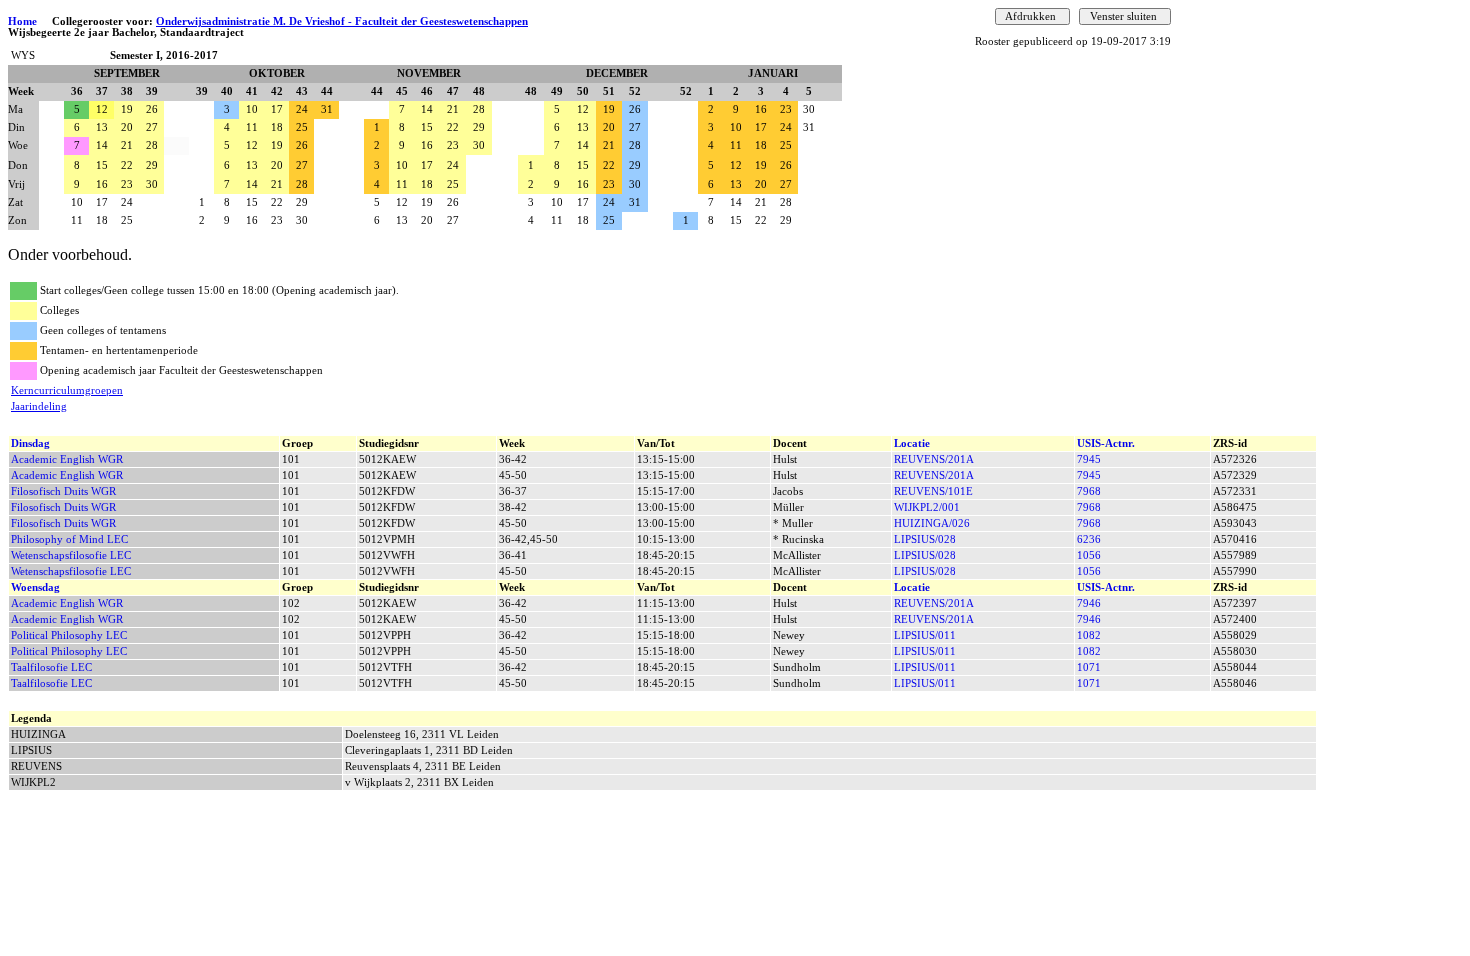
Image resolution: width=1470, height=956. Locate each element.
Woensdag (35, 587)
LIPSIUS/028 (925, 539)
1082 (1089, 635)
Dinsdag (30, 443)
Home (22, 21)
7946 (1089, 603)
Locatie (912, 443)
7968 (1089, 491)
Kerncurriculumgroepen (67, 390)
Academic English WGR (67, 459)
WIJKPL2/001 (927, 507)
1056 (1089, 555)
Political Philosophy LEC (69, 635)
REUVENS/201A (934, 459)
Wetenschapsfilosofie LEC (71, 555)
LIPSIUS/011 (925, 635)
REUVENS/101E (933, 491)
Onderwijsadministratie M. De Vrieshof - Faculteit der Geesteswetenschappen (342, 21)
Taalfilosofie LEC (51, 667)
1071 (1089, 667)
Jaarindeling (39, 406)
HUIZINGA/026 (932, 523)
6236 (1089, 539)
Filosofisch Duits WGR (63, 491)
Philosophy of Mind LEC (69, 539)
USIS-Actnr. (1106, 443)
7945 (1089, 459)
